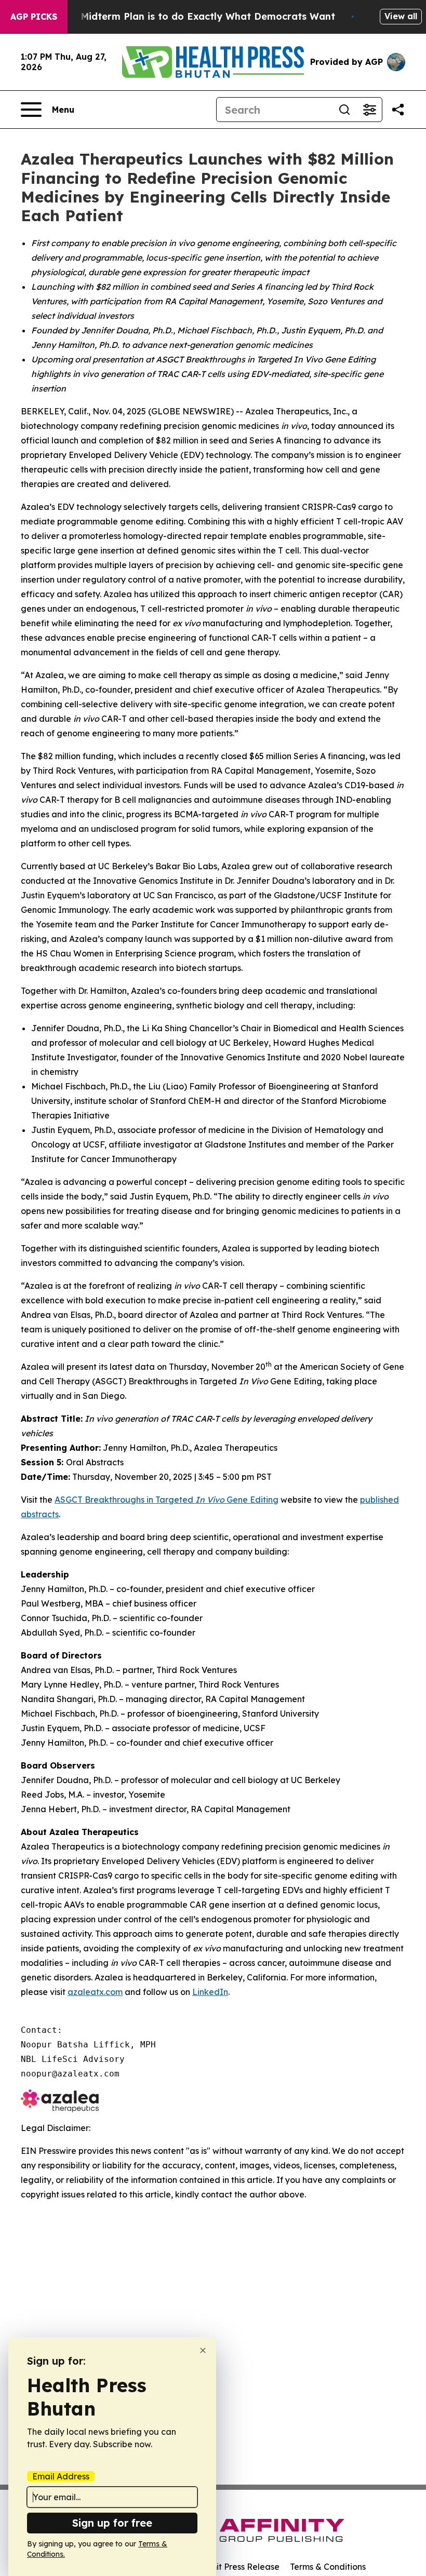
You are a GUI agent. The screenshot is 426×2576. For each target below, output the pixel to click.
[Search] (344, 110)
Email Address (61, 2476)
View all (401, 16)
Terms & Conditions (328, 2567)
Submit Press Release (237, 2567)
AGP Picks (34, 17)
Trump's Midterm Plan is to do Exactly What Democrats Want (188, 16)
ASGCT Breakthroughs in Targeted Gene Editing (167, 1500)
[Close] (203, 2350)
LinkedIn (210, 1992)
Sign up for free (112, 2523)
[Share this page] (398, 110)
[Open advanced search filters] (369, 110)
